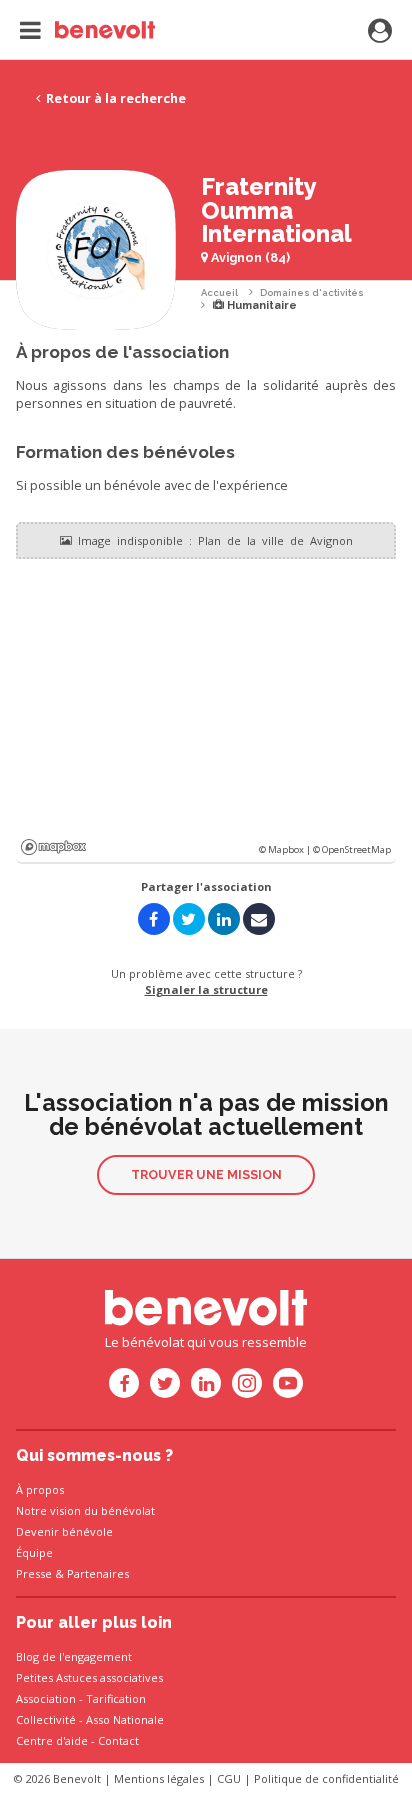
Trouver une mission (206, 1174)
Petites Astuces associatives (89, 1677)
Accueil (219, 292)
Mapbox (53, 847)
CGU (229, 1778)
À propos (40, 1489)
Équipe (34, 1552)
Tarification (116, 1698)
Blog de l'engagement (74, 1656)
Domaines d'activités (312, 292)
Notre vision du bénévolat (85, 1510)
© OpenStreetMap (352, 849)
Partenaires (98, 1573)
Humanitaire (260, 305)
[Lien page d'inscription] (380, 32)
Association (46, 1698)
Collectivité (46, 1719)
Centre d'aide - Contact (77, 1740)
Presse (34, 1573)
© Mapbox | (286, 849)
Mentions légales (159, 1778)
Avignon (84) (249, 257)
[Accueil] (87, 30)
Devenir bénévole (64, 1531)
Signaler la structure (206, 989)
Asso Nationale (125, 1719)
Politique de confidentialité (326, 1778)
